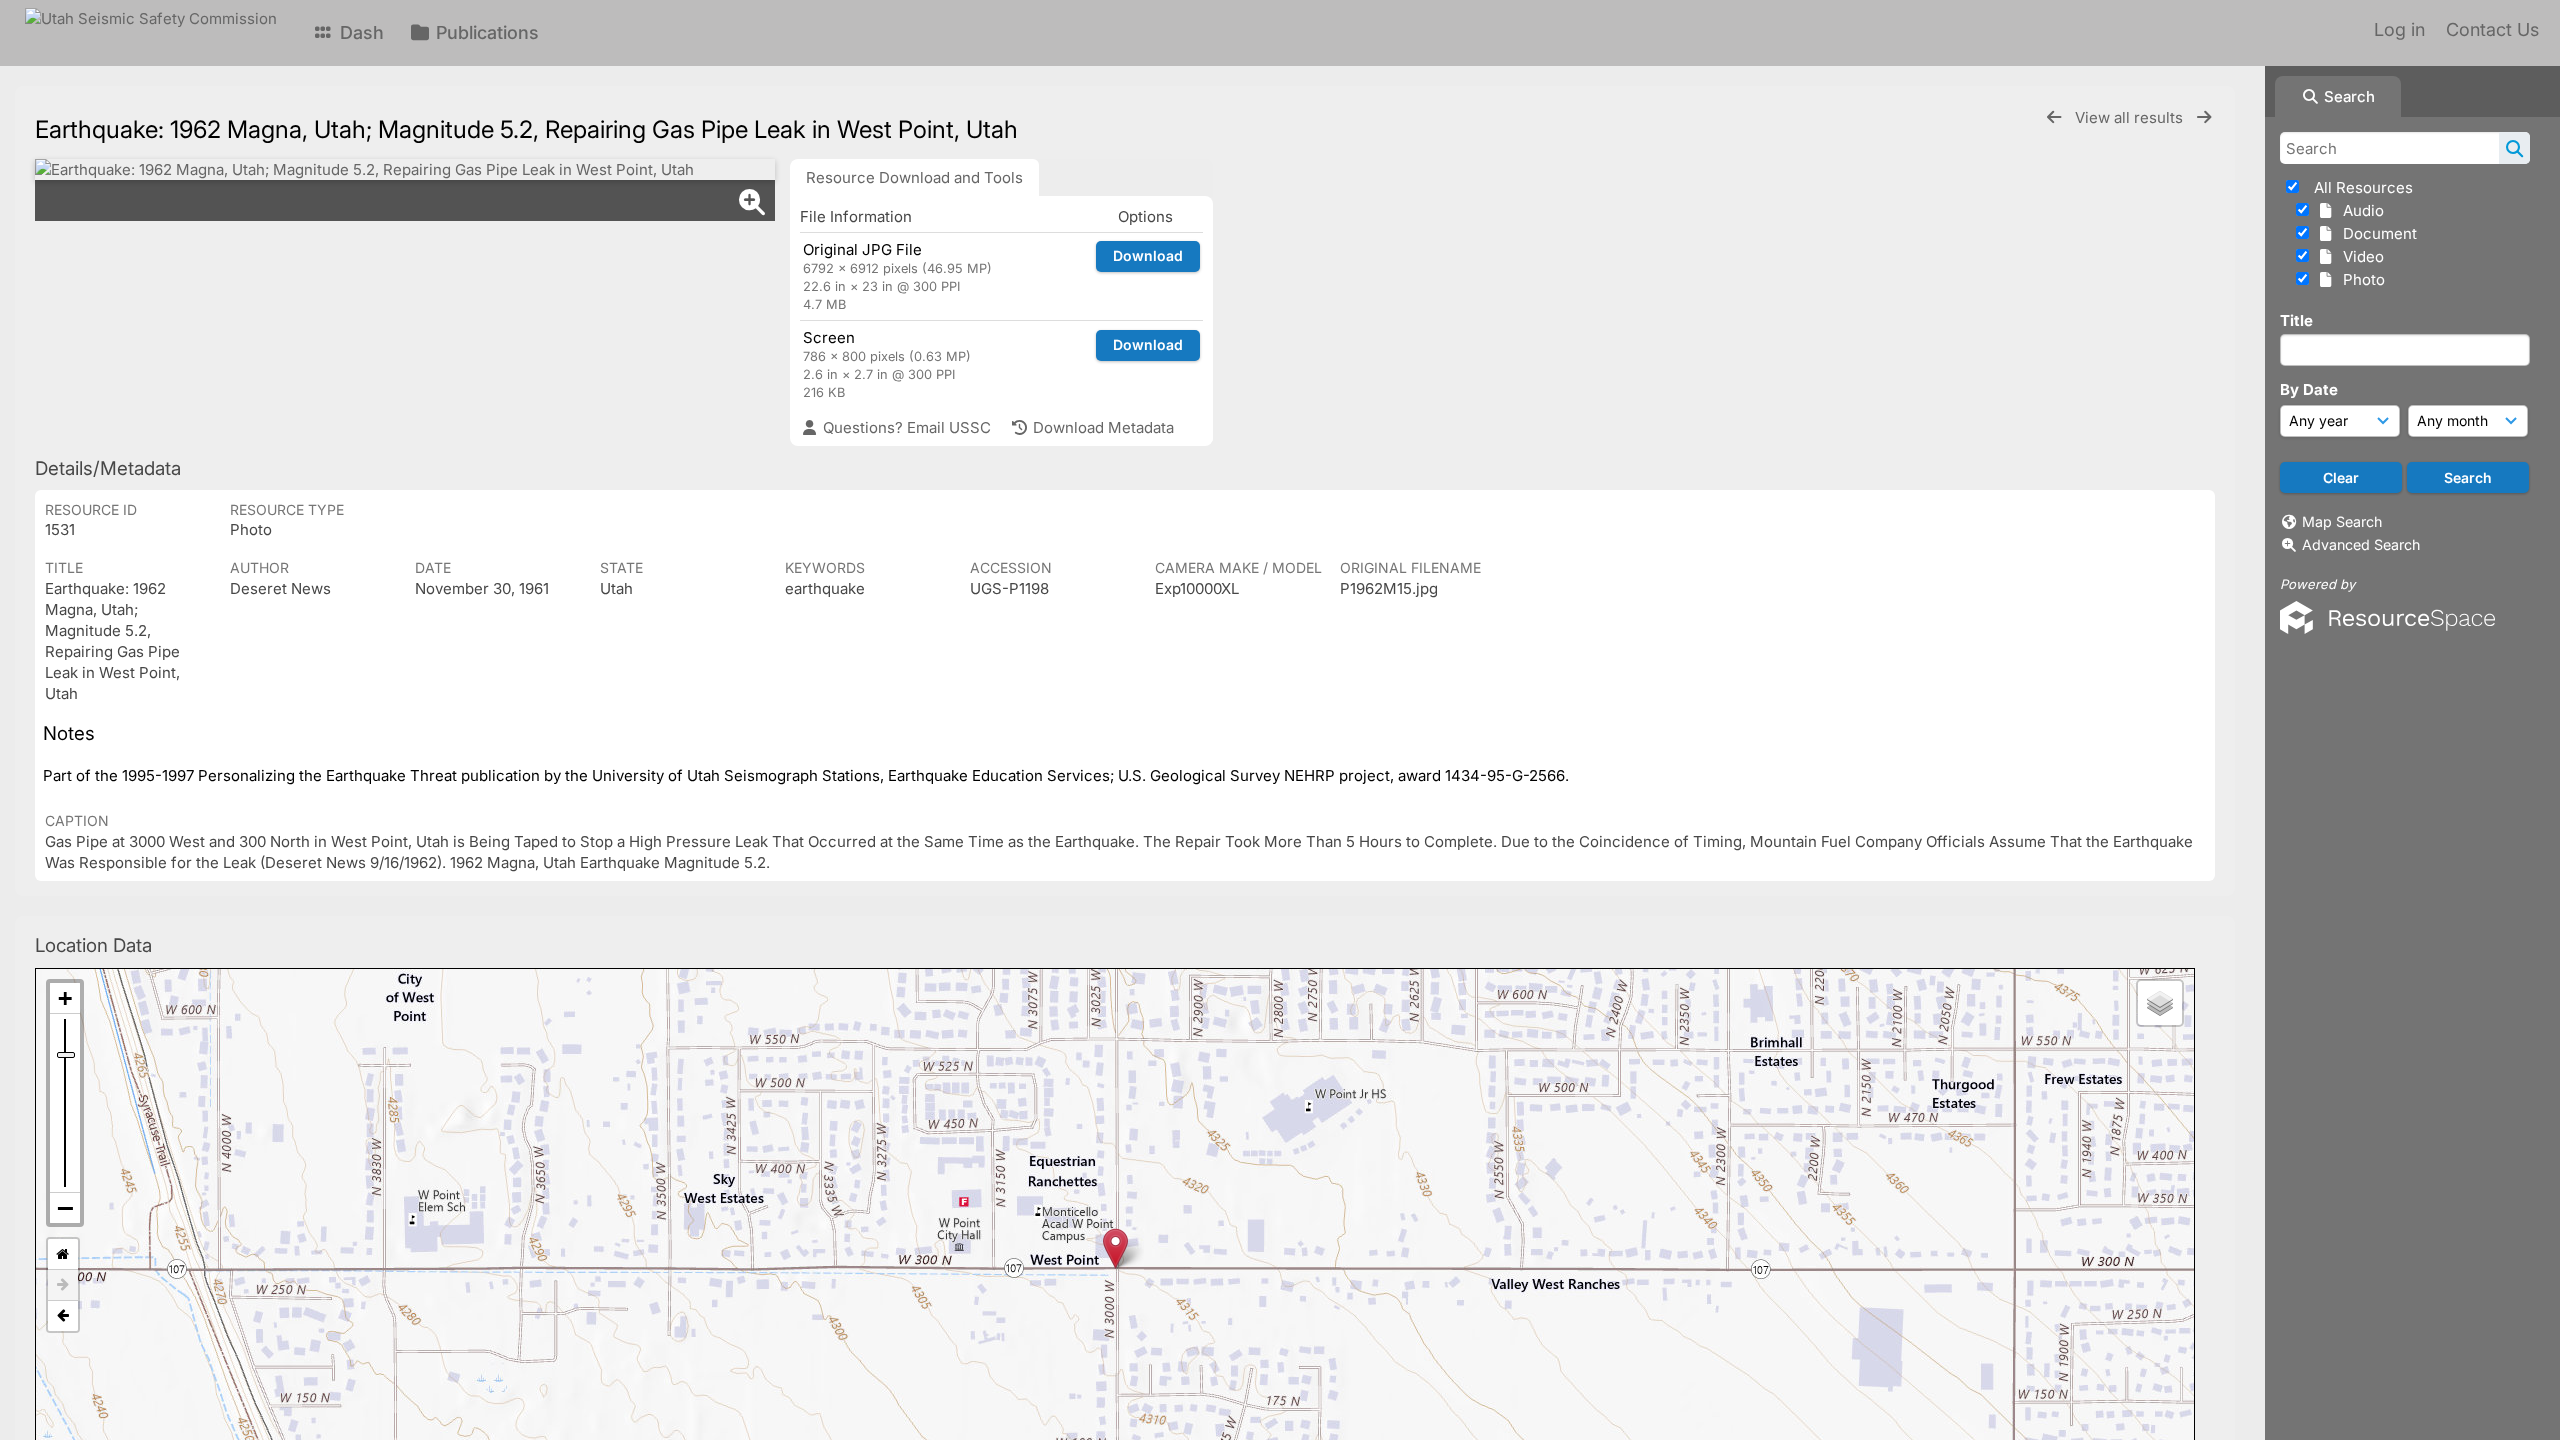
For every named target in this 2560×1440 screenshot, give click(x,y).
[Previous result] (2054, 117)
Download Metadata (1101, 427)
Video (2359, 256)
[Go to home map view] (63, 1254)
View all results (2131, 117)
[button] (1115, 1248)
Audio (2359, 210)
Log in (2399, 29)
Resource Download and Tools (914, 177)
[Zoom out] (65, 1208)
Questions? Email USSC (905, 427)
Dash (359, 32)
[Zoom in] (65, 998)
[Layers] (2160, 1003)
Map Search (2342, 521)
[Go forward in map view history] (63, 1285)
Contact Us (2492, 29)
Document (2376, 233)
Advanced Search (2361, 544)
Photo (2360, 279)
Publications (485, 32)
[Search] (2514, 148)
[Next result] (2204, 117)
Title (2296, 320)
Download (1148, 255)
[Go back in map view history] (63, 1316)
